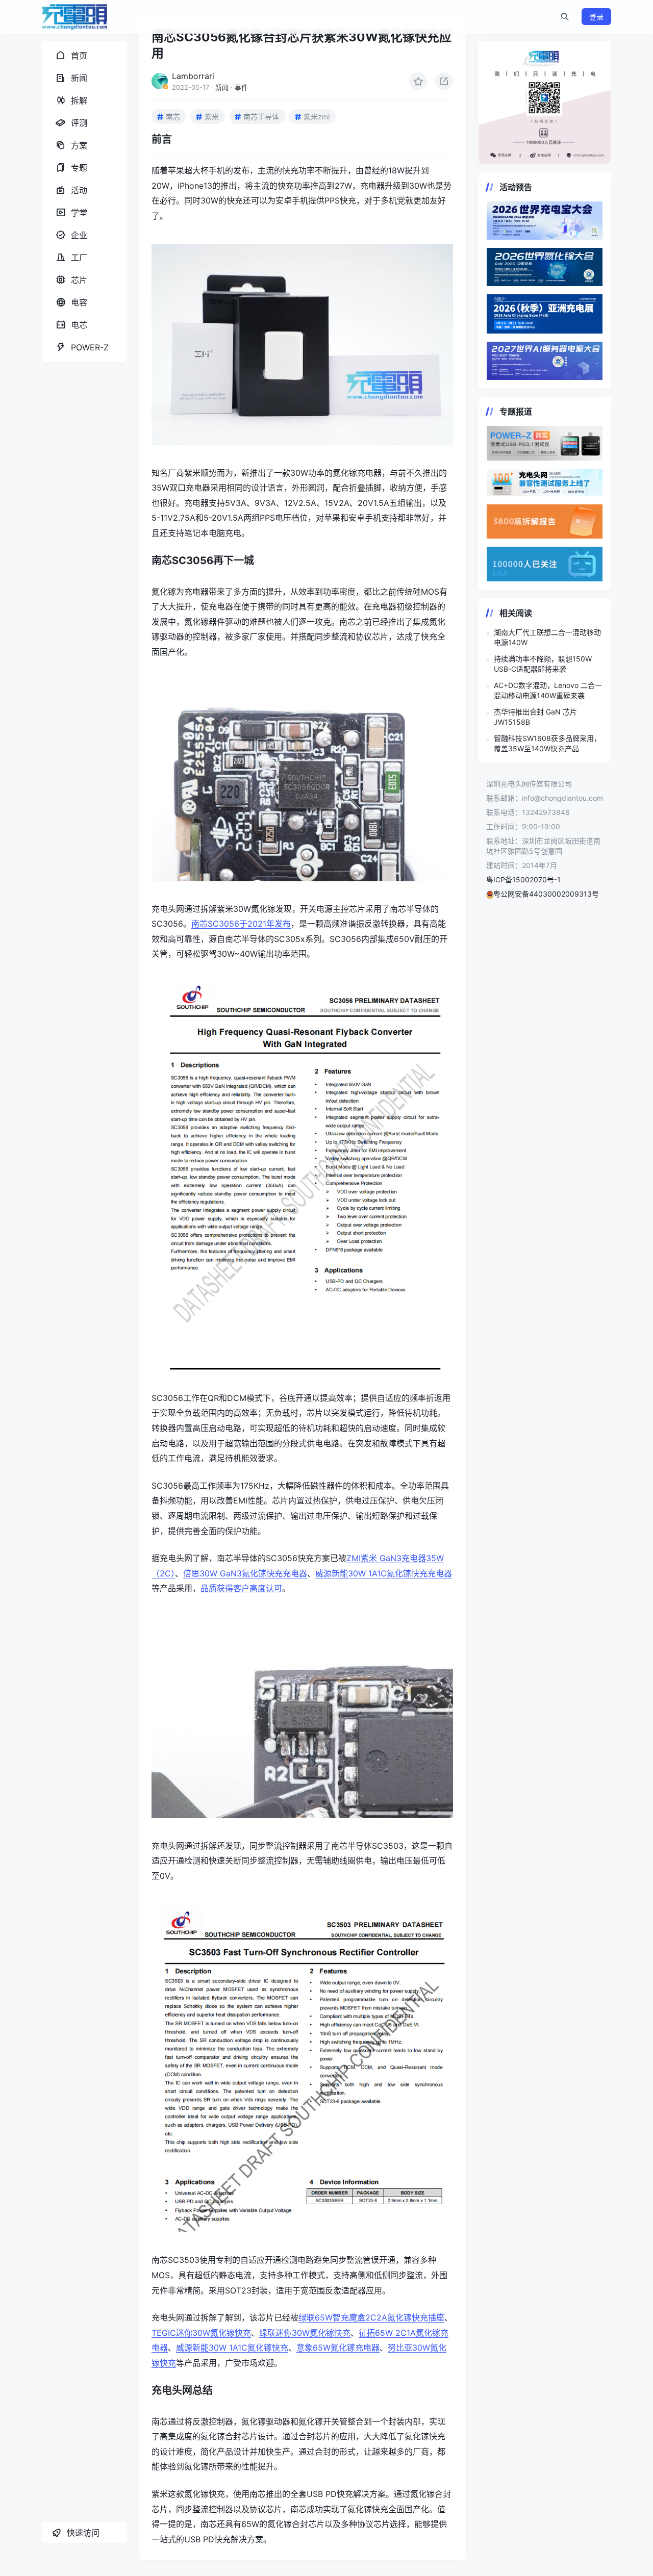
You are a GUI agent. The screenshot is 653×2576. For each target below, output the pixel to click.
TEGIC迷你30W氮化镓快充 (201, 2333)
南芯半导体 (261, 117)
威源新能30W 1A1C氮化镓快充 (232, 2348)
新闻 (222, 87)
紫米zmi (317, 117)
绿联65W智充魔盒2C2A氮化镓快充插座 (371, 2317)
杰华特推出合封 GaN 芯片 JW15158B (535, 717)
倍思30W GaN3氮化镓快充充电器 (245, 1573)
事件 (241, 87)
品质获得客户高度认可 (241, 1588)
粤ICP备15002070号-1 (523, 879)
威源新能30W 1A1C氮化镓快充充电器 (384, 1573)
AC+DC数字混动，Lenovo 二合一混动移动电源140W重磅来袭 (548, 690)
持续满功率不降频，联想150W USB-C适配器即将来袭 (543, 664)
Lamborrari (193, 76)
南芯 (173, 117)
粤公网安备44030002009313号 (546, 894)
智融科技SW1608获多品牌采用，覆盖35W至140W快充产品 (547, 743)
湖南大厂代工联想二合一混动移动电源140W (547, 637)
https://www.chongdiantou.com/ (545, 103)
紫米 (212, 117)
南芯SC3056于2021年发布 (241, 924)
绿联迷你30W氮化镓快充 (305, 2333)
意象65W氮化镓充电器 (338, 2348)
